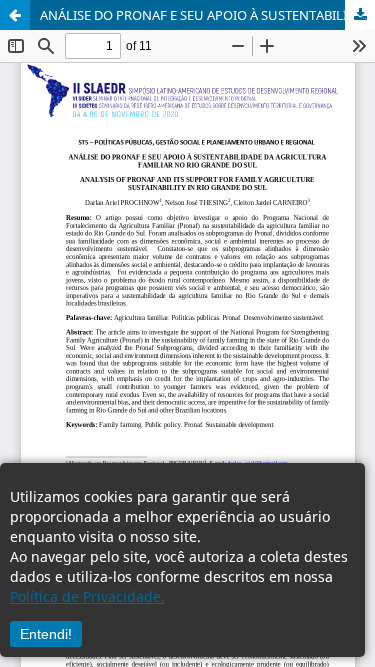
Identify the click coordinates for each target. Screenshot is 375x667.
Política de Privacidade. (87, 596)
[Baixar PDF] (360, 15)
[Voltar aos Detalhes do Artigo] (15, 15)
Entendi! (46, 634)
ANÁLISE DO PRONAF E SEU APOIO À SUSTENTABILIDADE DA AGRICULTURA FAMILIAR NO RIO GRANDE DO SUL (207, 15)
